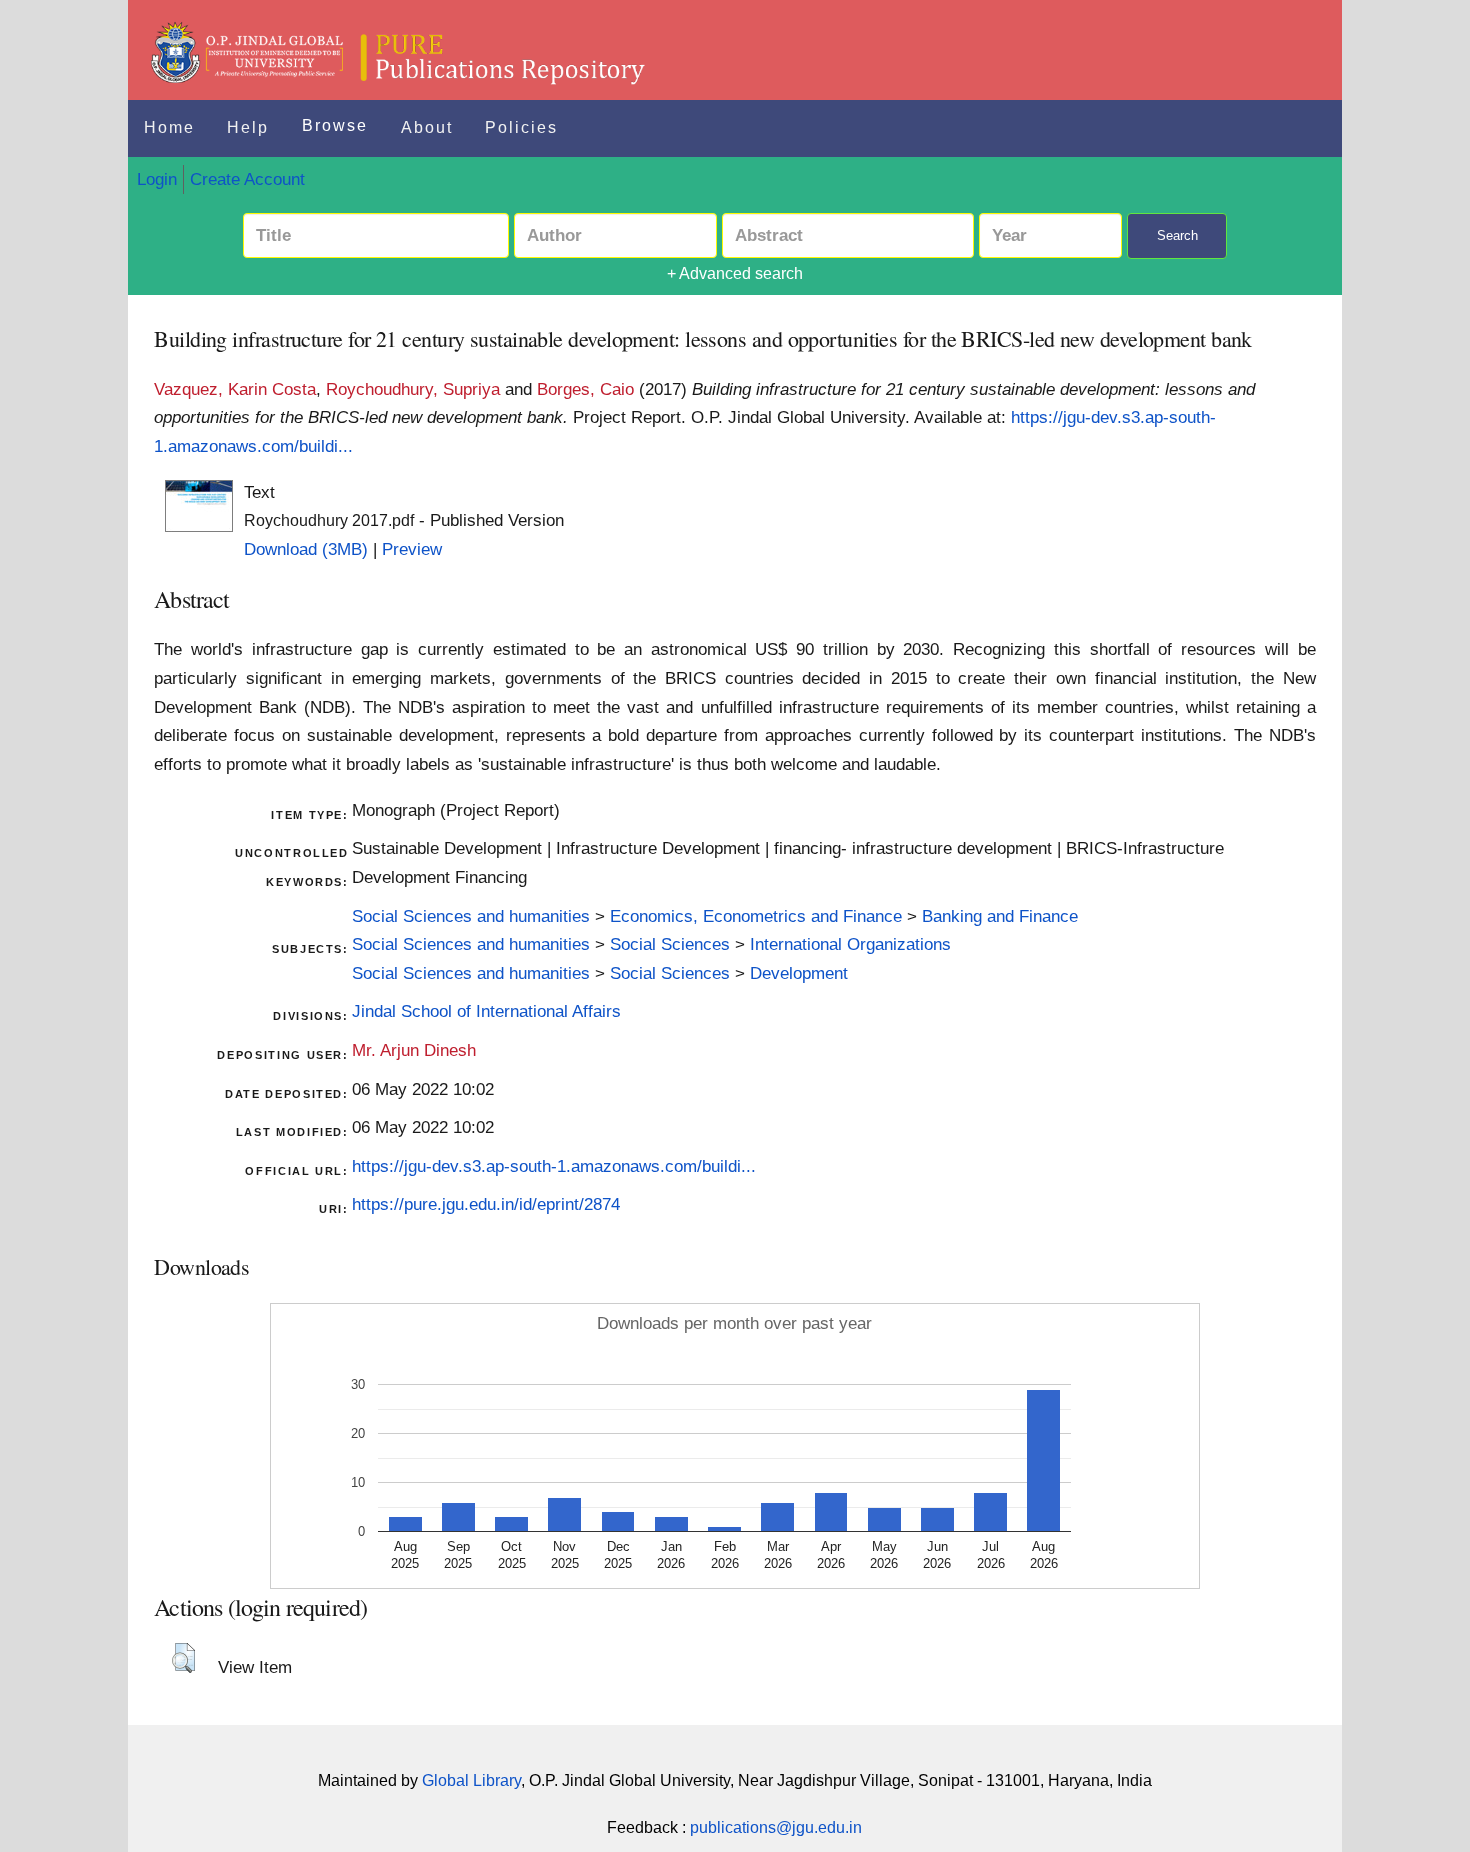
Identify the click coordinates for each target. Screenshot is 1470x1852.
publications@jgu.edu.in (776, 1827)
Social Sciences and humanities (471, 916)
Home (169, 127)
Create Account (247, 179)
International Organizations (850, 944)
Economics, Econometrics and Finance (756, 916)
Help (248, 127)
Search (1177, 235)
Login (157, 179)
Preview (412, 549)
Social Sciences (670, 944)
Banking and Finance (1000, 916)
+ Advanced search (735, 273)
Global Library (471, 1780)
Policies (521, 127)
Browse (335, 125)
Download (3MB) (306, 549)
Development (799, 973)
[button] (183, 1658)
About (427, 127)
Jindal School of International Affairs (486, 1011)
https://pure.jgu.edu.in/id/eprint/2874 (486, 1204)
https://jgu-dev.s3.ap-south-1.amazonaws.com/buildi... (554, 1166)
